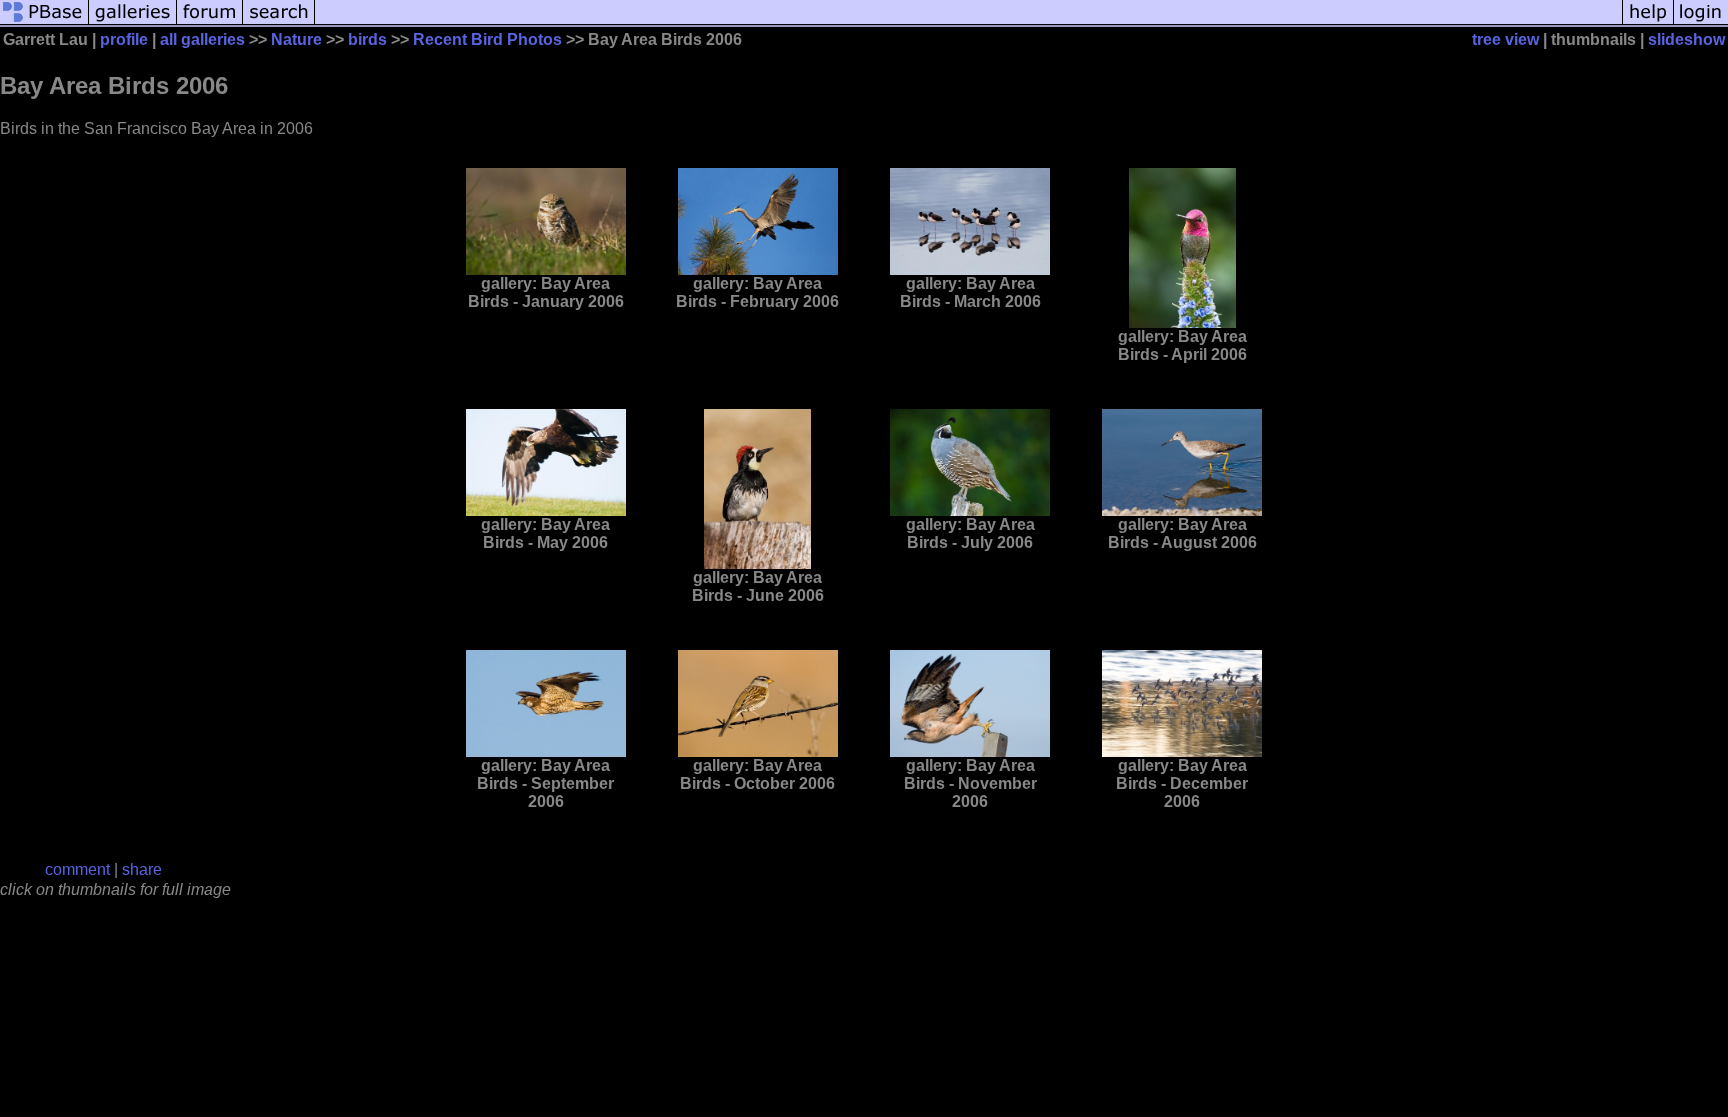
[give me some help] (1648, 22)
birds (367, 39)
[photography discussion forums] (210, 22)
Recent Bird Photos (487, 39)
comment (77, 869)
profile (124, 39)
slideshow (1686, 39)
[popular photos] (968, 22)
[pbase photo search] (279, 22)
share (142, 869)
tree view (1505, 39)
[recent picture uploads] (133, 22)
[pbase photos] (44, 22)
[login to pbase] (1701, 22)
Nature (296, 39)
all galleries (202, 39)
